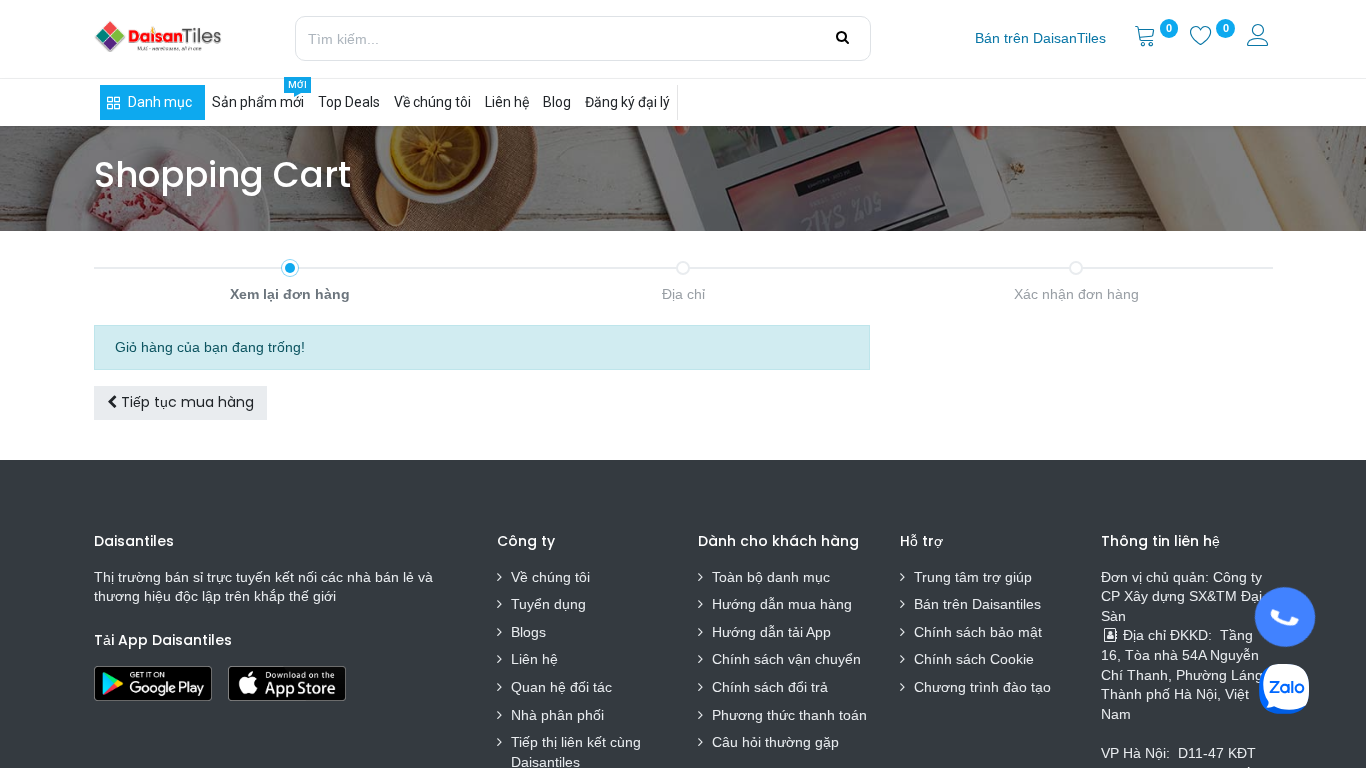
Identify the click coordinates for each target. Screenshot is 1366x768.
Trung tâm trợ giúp (973, 577)
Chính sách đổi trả (770, 687)
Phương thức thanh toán (789, 715)
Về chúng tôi (550, 577)
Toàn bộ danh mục (771, 577)
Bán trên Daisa (961, 604)
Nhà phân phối (557, 715)
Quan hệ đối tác (561, 687)
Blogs (528, 632)
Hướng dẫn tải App (771, 632)
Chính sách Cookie (974, 659)
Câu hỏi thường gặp (775, 742)
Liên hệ (534, 659)
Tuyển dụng (548, 604)
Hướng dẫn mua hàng (782, 604)
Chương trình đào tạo (984, 687)
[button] (180, 403)
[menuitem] (1040, 39)
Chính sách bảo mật (978, 632)
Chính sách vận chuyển (786, 659)
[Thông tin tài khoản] (1260, 38)
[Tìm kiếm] (842, 38)
